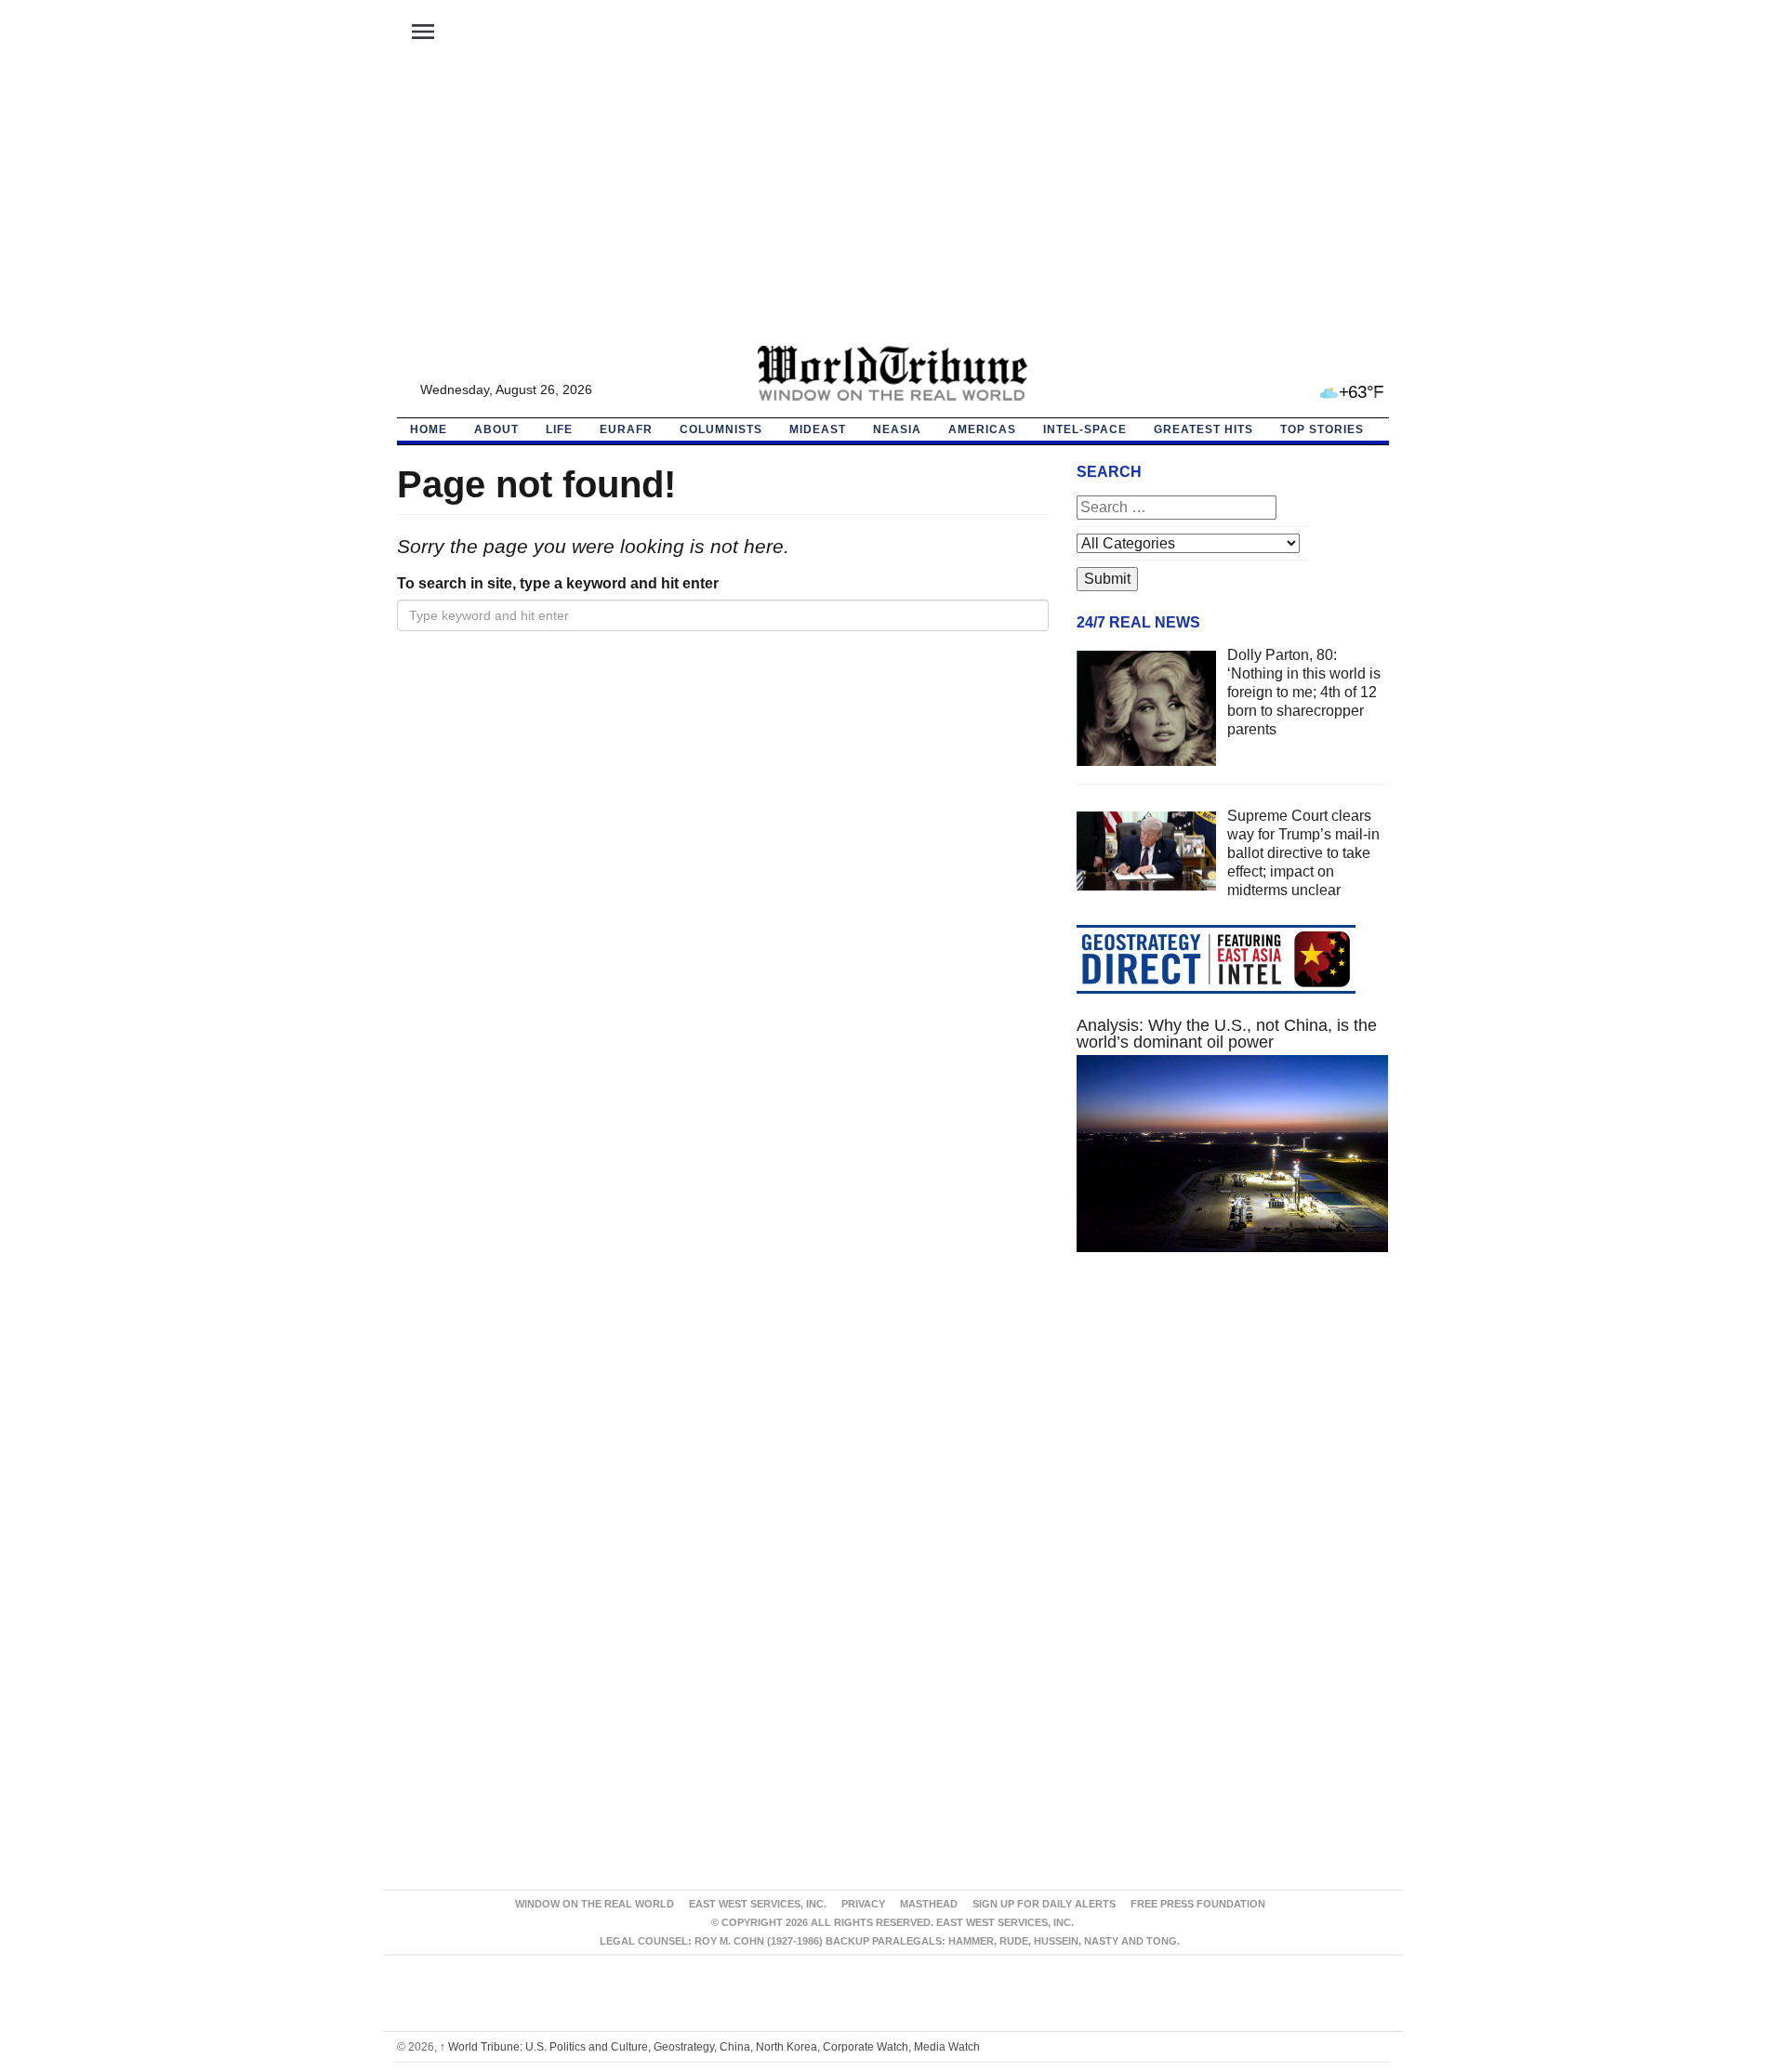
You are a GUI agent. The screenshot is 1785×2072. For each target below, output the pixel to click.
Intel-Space (1085, 429)
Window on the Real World (595, 1904)
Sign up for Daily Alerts (1044, 1904)
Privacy (863, 1904)
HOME (429, 429)
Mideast (818, 429)
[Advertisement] (892, 205)
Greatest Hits (1203, 429)
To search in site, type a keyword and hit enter (558, 583)
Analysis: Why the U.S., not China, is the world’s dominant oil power (1227, 1034)
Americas (982, 429)
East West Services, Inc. (758, 1904)
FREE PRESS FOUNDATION (1198, 1904)
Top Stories (1322, 429)
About (496, 429)
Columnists (721, 429)
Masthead (929, 1904)
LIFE (559, 429)
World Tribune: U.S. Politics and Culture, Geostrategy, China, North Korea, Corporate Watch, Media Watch (710, 2047)
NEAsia (897, 429)
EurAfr (626, 429)
